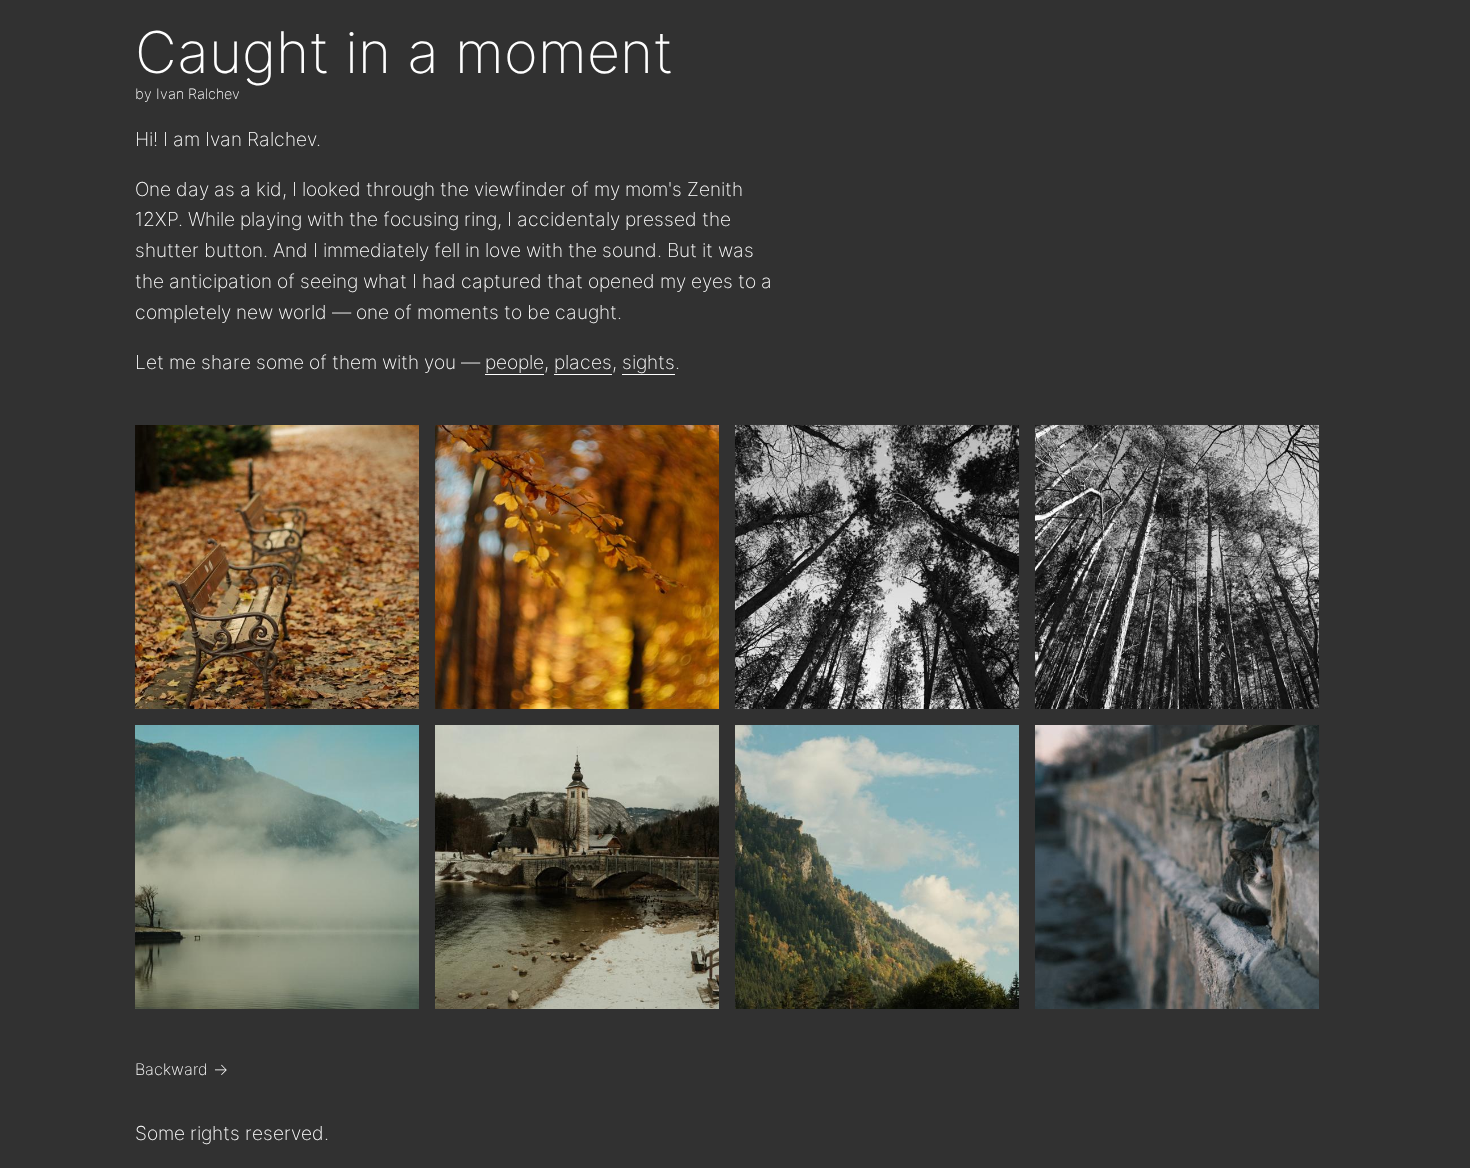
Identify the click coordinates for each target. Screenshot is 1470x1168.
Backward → (181, 1069)
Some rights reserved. (232, 1133)
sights (648, 362)
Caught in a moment (404, 52)
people (514, 362)
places (583, 362)
